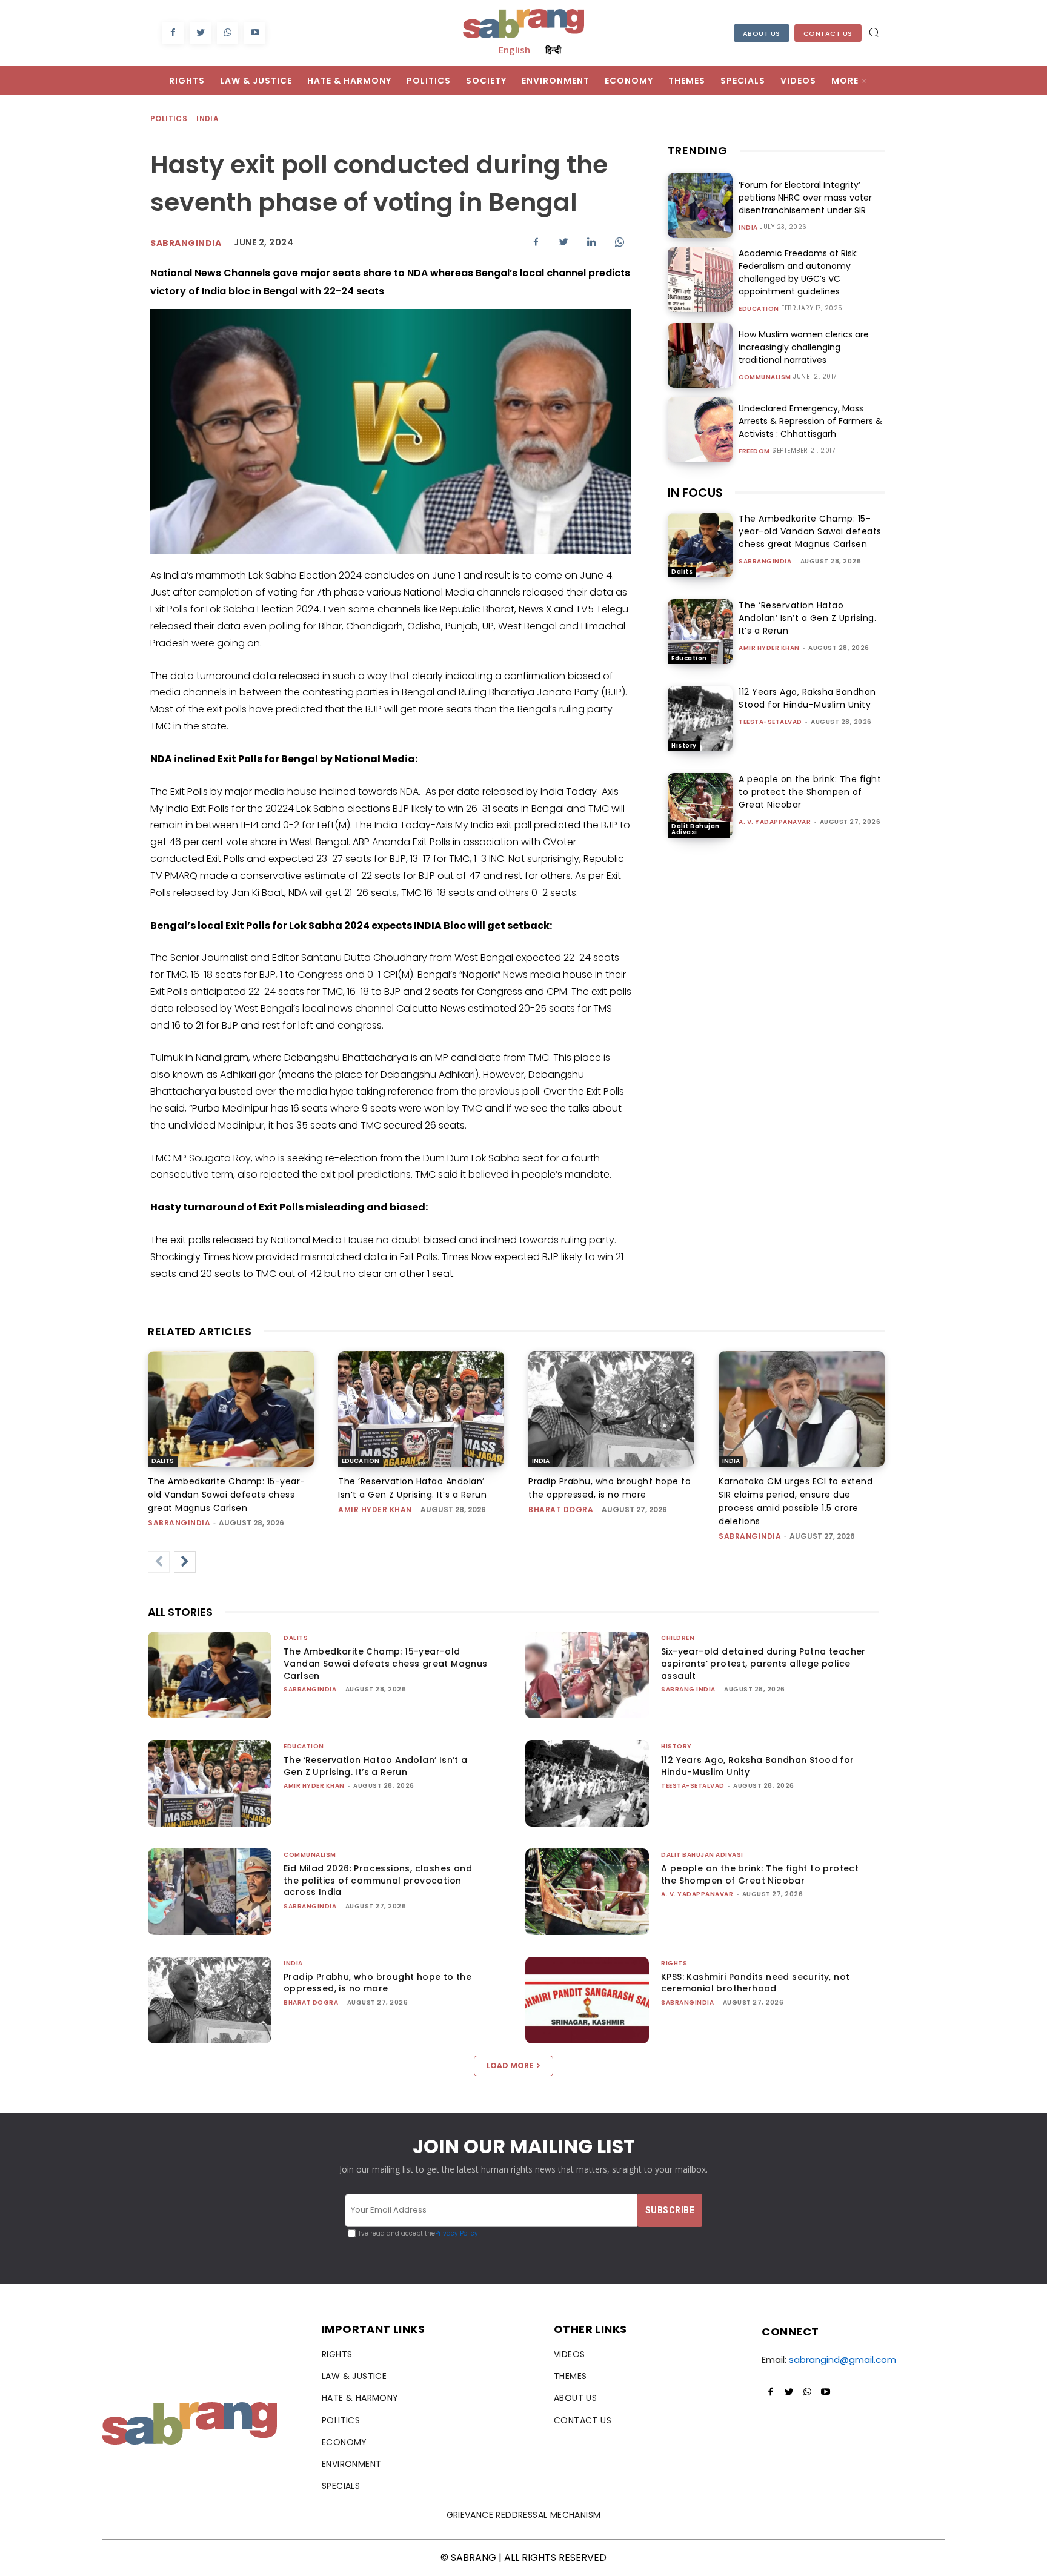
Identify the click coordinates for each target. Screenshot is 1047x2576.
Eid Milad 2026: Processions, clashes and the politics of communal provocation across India (378, 1880)
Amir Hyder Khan (769, 648)
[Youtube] (255, 33)
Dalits (682, 572)
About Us (762, 33)
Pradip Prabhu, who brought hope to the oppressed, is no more (377, 1983)
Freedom (754, 451)
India (208, 118)
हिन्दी (553, 50)
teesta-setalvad (770, 722)
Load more (510, 2066)
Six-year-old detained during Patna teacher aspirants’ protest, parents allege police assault (763, 1663)
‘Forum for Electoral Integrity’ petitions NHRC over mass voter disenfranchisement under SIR (805, 198)
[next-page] (185, 1562)
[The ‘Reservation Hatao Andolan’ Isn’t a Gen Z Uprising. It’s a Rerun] (700, 632)
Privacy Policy (457, 2233)
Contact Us (828, 33)
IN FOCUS (695, 493)
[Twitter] (200, 33)
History (684, 745)
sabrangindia (186, 243)
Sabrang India (688, 1689)
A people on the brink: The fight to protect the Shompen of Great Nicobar (810, 792)
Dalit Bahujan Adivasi (696, 829)
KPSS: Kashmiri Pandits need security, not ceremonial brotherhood (755, 1983)
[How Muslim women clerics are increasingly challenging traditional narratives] (700, 355)
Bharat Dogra (561, 1509)
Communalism (765, 377)
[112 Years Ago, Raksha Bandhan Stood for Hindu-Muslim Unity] (700, 718)
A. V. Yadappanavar (775, 822)
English (514, 50)
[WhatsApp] (228, 33)
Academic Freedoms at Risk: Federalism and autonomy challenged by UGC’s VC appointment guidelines (798, 272)
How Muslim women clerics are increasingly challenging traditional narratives (804, 347)
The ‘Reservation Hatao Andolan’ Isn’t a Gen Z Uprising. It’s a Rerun (807, 618)
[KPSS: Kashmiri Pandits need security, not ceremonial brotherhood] (587, 2000)
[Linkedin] (591, 242)
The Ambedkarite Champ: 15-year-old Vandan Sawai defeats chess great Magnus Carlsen (810, 531)
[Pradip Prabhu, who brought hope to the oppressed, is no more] (611, 1409)
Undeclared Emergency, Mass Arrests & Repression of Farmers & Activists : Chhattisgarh (810, 421)
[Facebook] (173, 33)
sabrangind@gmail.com (843, 2359)
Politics (169, 118)
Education (759, 309)
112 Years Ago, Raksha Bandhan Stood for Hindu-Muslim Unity (807, 698)
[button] (874, 32)
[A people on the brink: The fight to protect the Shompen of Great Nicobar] (700, 805)
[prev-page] (159, 1562)
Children (678, 1638)
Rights (674, 1963)
